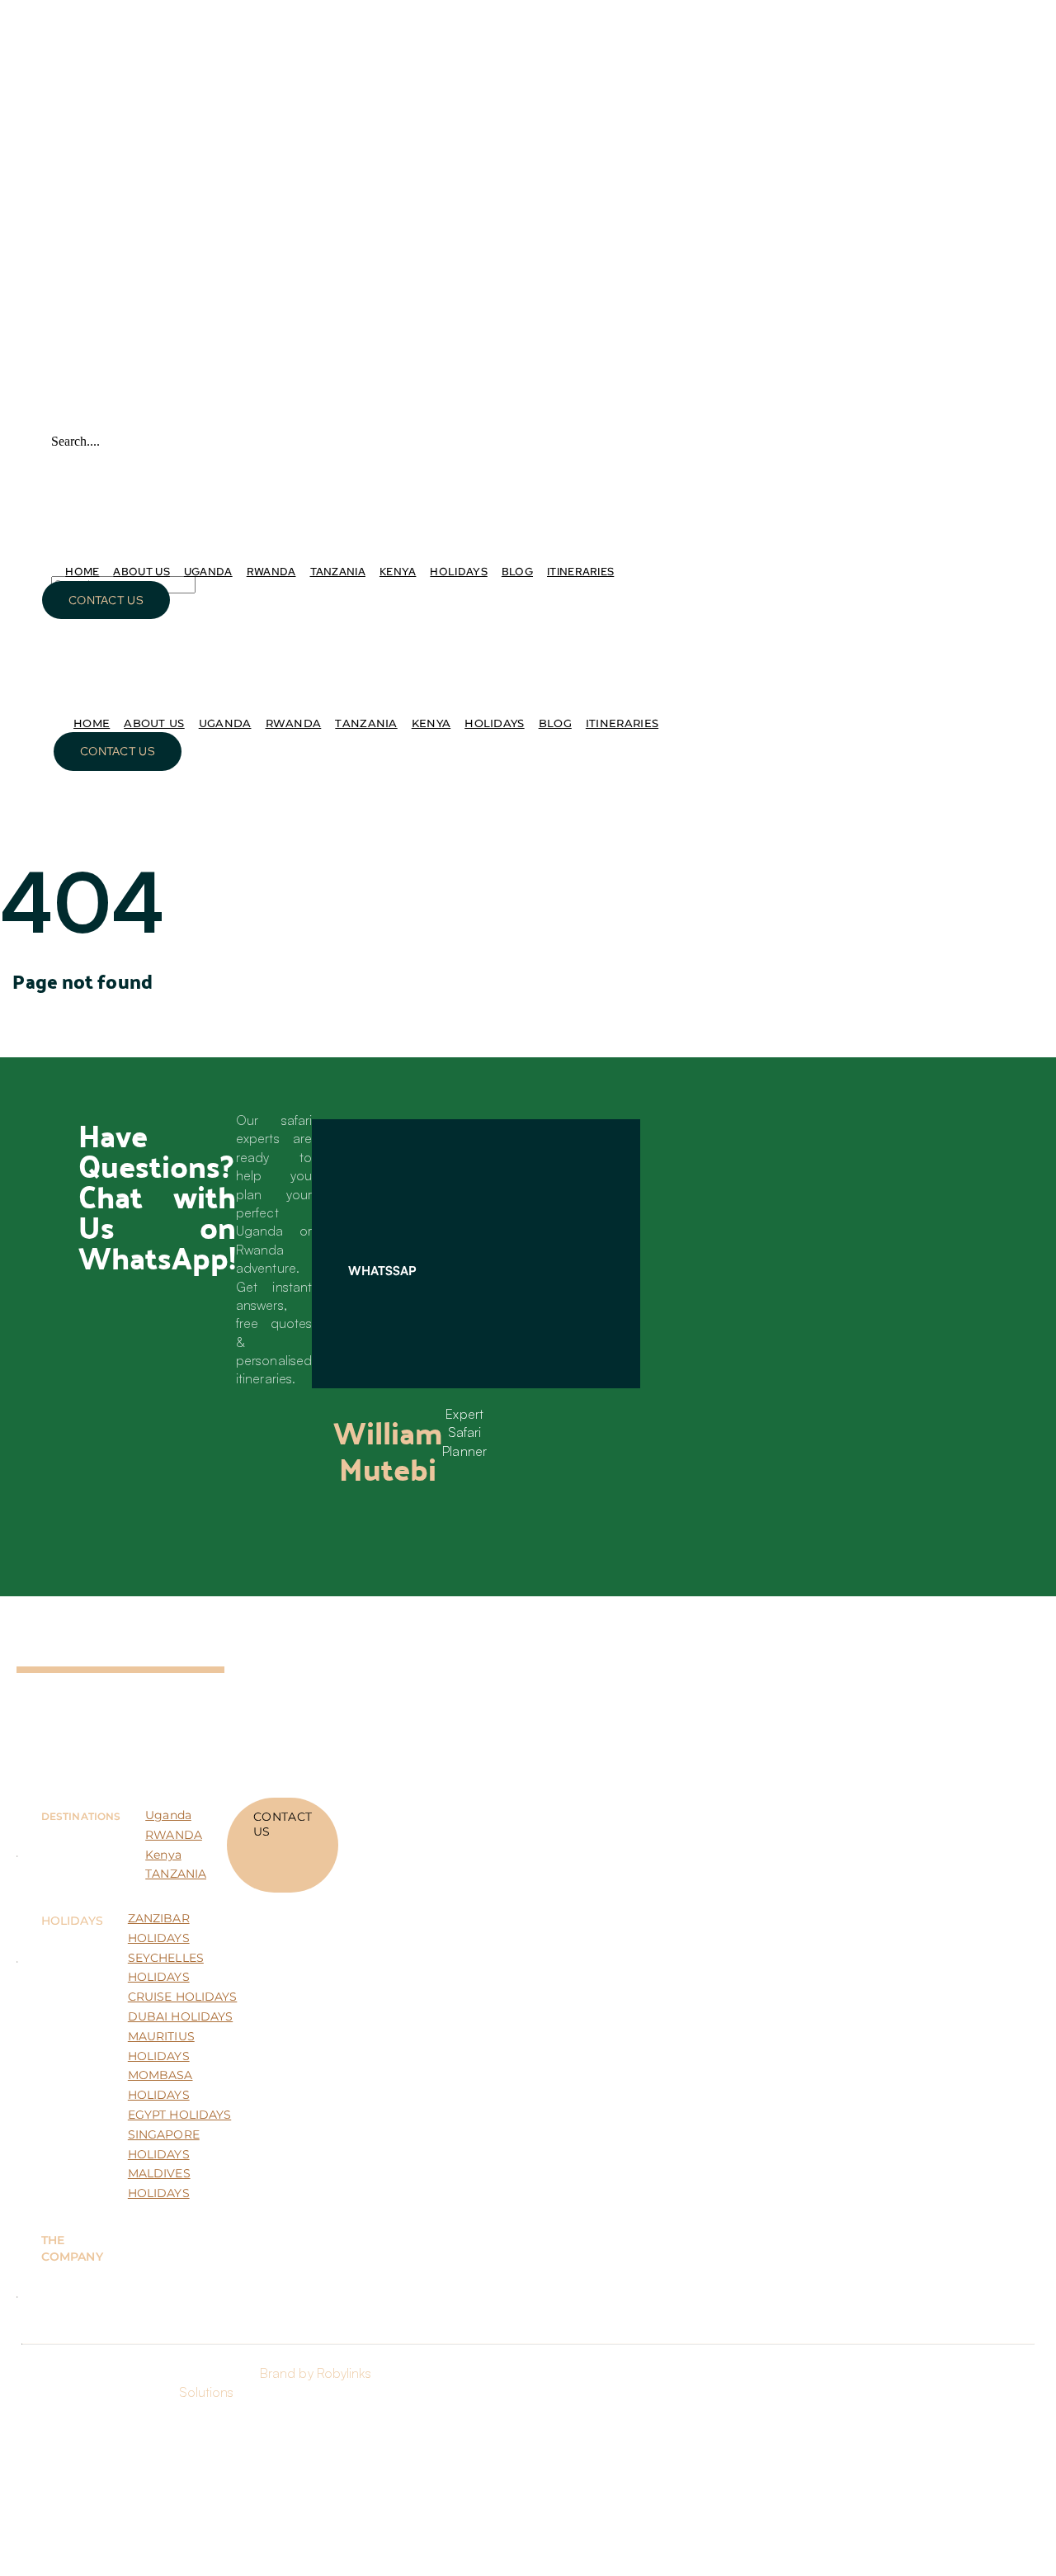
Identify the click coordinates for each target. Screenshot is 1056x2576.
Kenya (163, 1855)
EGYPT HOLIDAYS (179, 2115)
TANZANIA (176, 1874)
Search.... (75, 441)
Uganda (168, 1815)
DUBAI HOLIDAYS (180, 2016)
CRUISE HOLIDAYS (183, 1997)
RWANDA (174, 1835)
